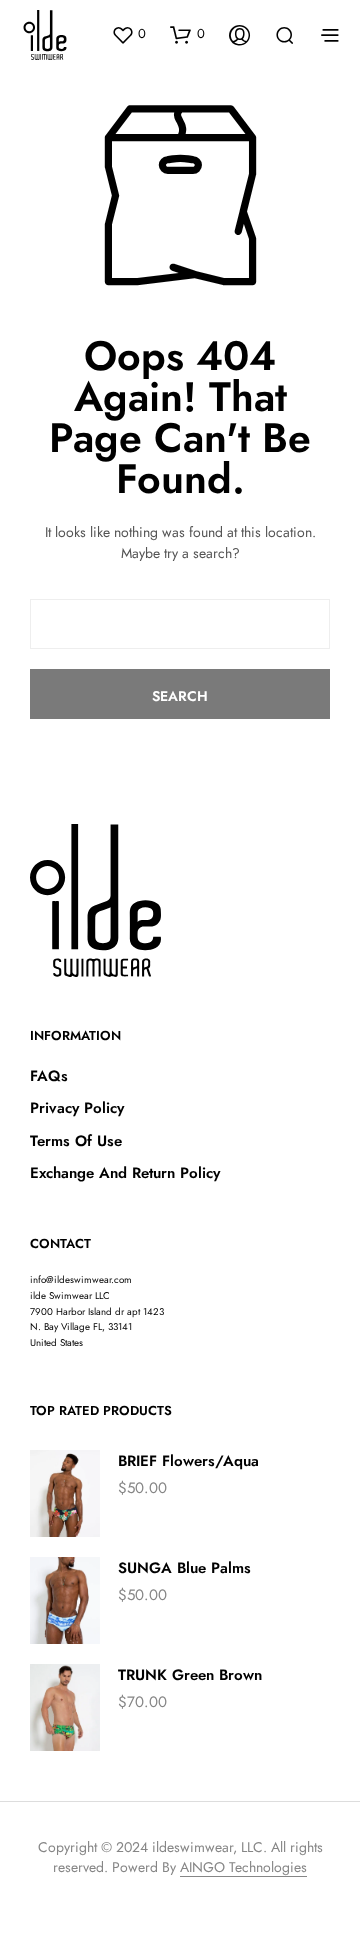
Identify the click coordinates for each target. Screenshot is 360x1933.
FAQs (49, 1076)
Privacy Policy (77, 1108)
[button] (128, 34)
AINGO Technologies (243, 1868)
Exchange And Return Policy (125, 1173)
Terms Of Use (76, 1141)
